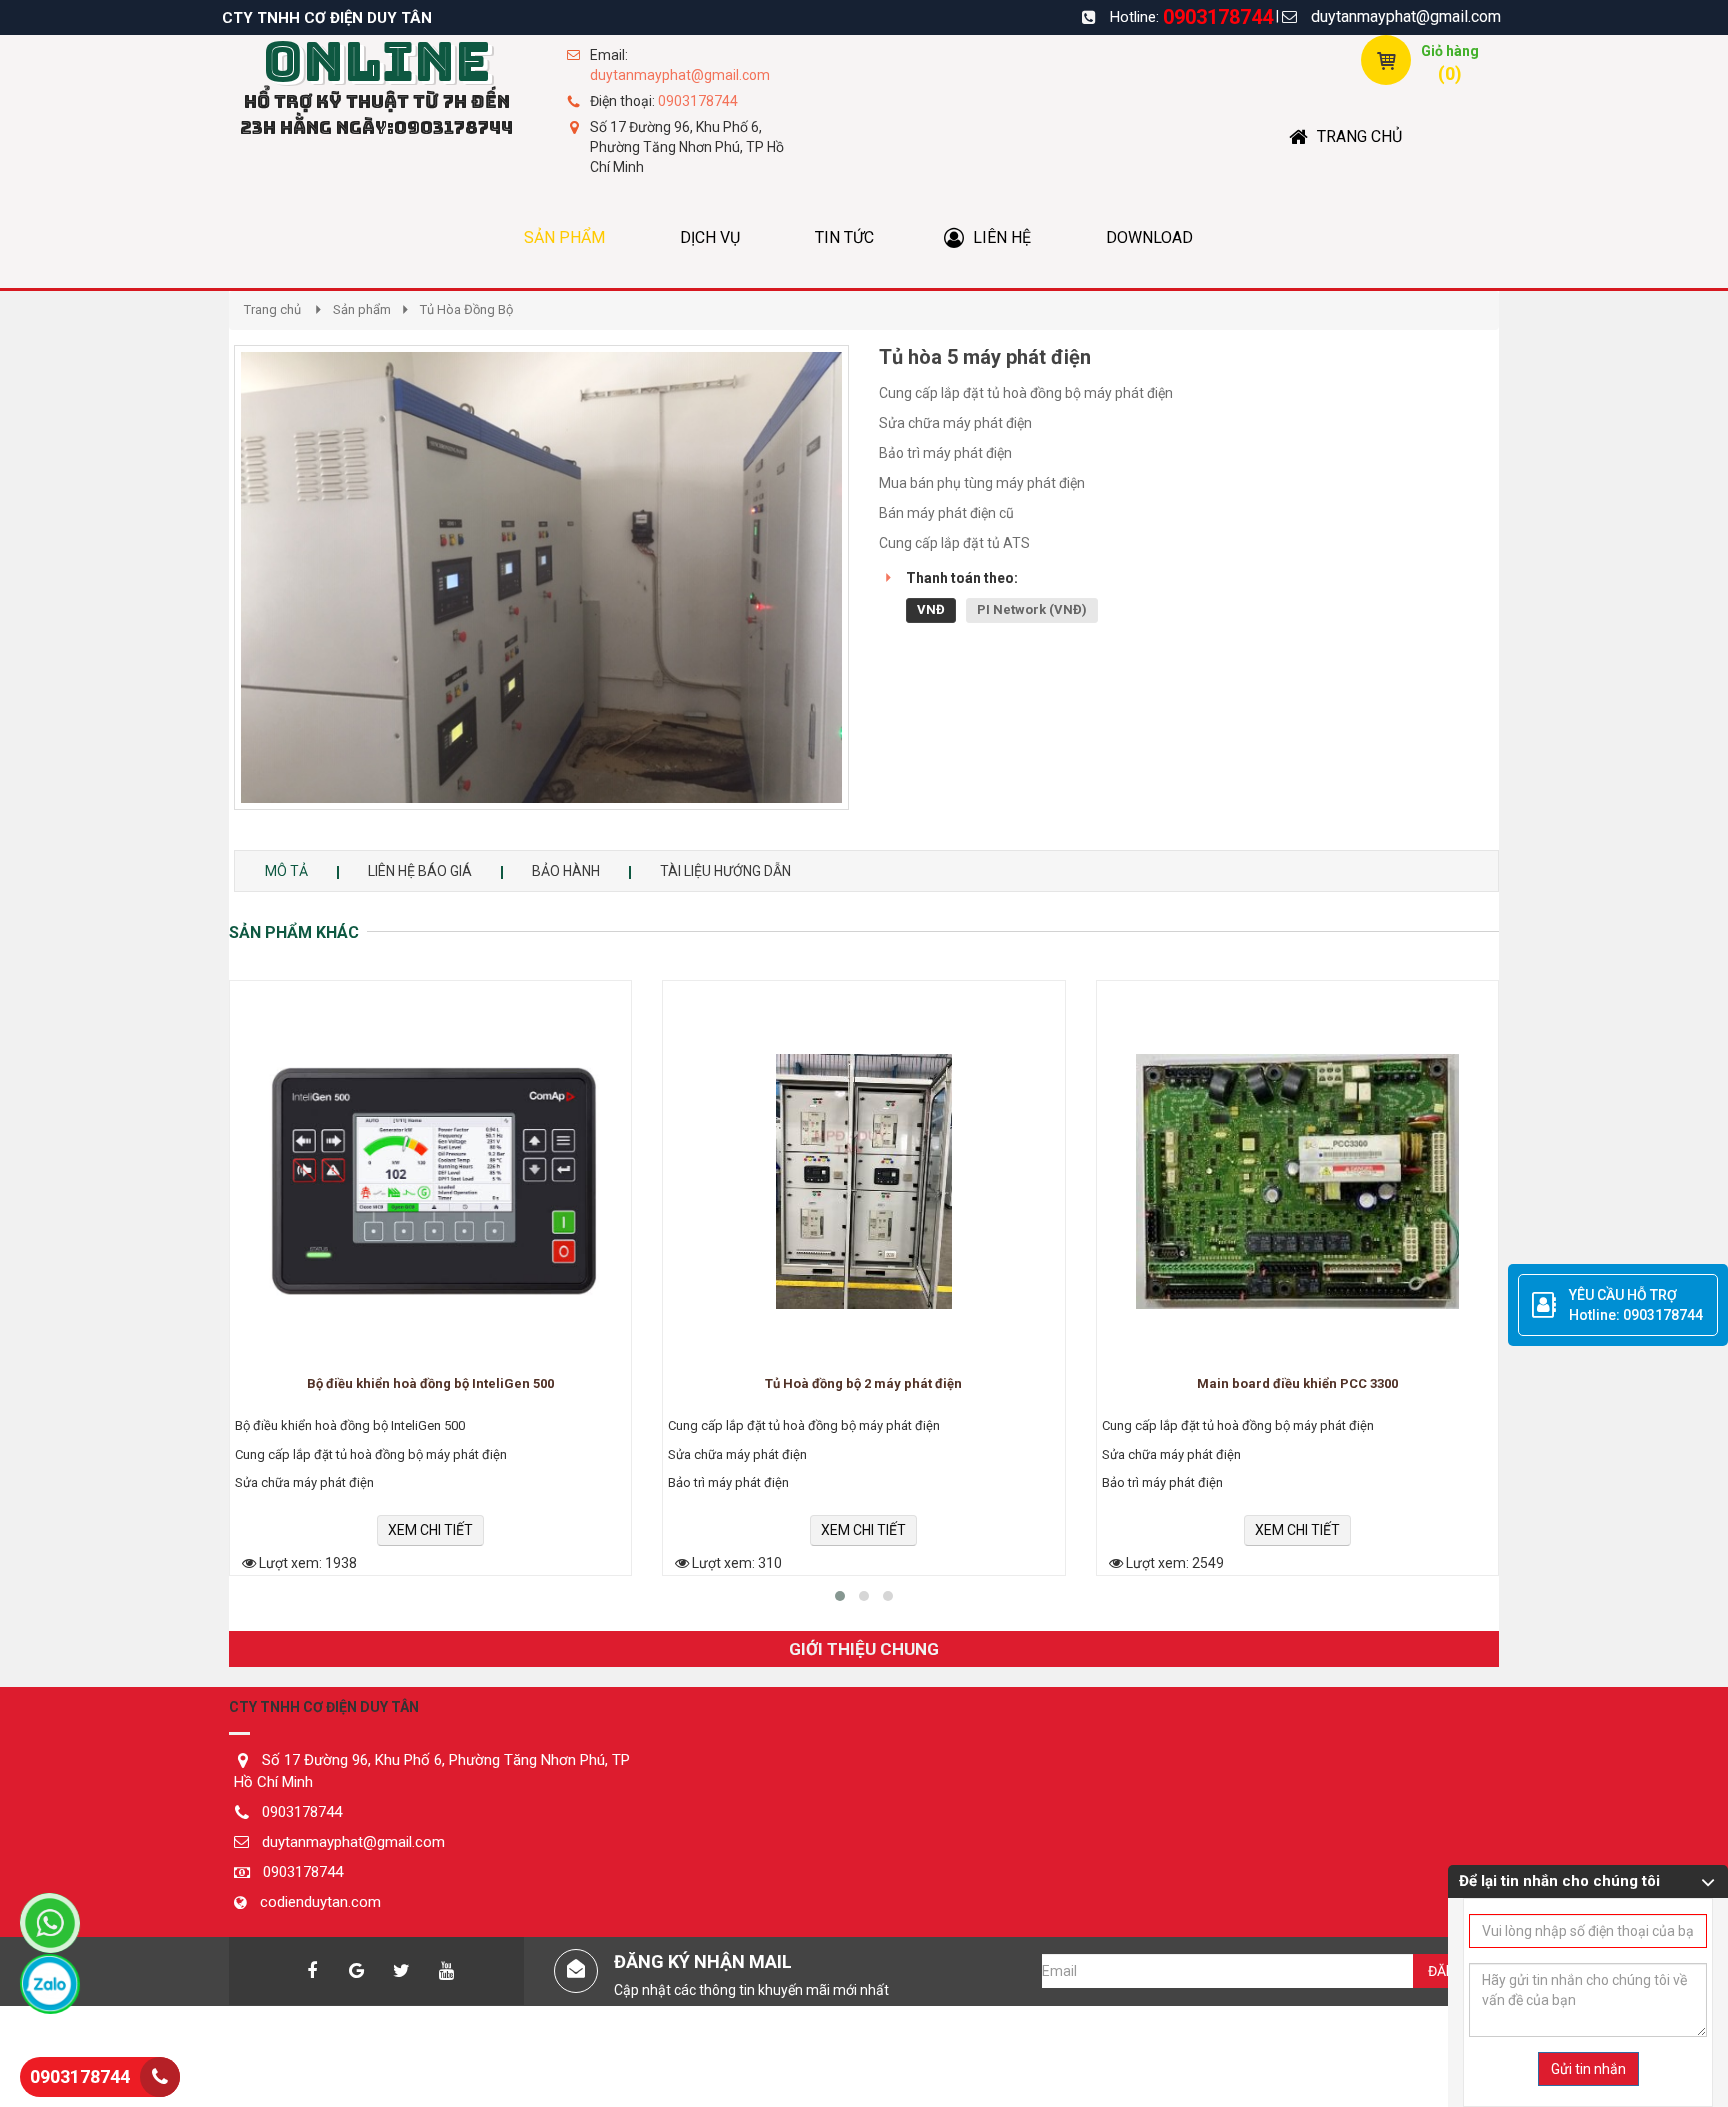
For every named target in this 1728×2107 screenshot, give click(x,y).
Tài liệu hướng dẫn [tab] (725, 871)
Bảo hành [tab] (566, 871)
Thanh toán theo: (962, 578)
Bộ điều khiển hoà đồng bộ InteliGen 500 (430, 1384)
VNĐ (931, 609)
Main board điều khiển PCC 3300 (1297, 1384)
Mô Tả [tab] (286, 871)
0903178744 (1218, 17)
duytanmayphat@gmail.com (1406, 16)
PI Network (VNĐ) (1032, 609)
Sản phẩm (362, 309)
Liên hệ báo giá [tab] (420, 871)
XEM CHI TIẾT (430, 1530)
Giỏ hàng (1450, 51)
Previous (204, 598)
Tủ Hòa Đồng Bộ (466, 309)
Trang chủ (272, 309)
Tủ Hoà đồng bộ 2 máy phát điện (863, 1384)
